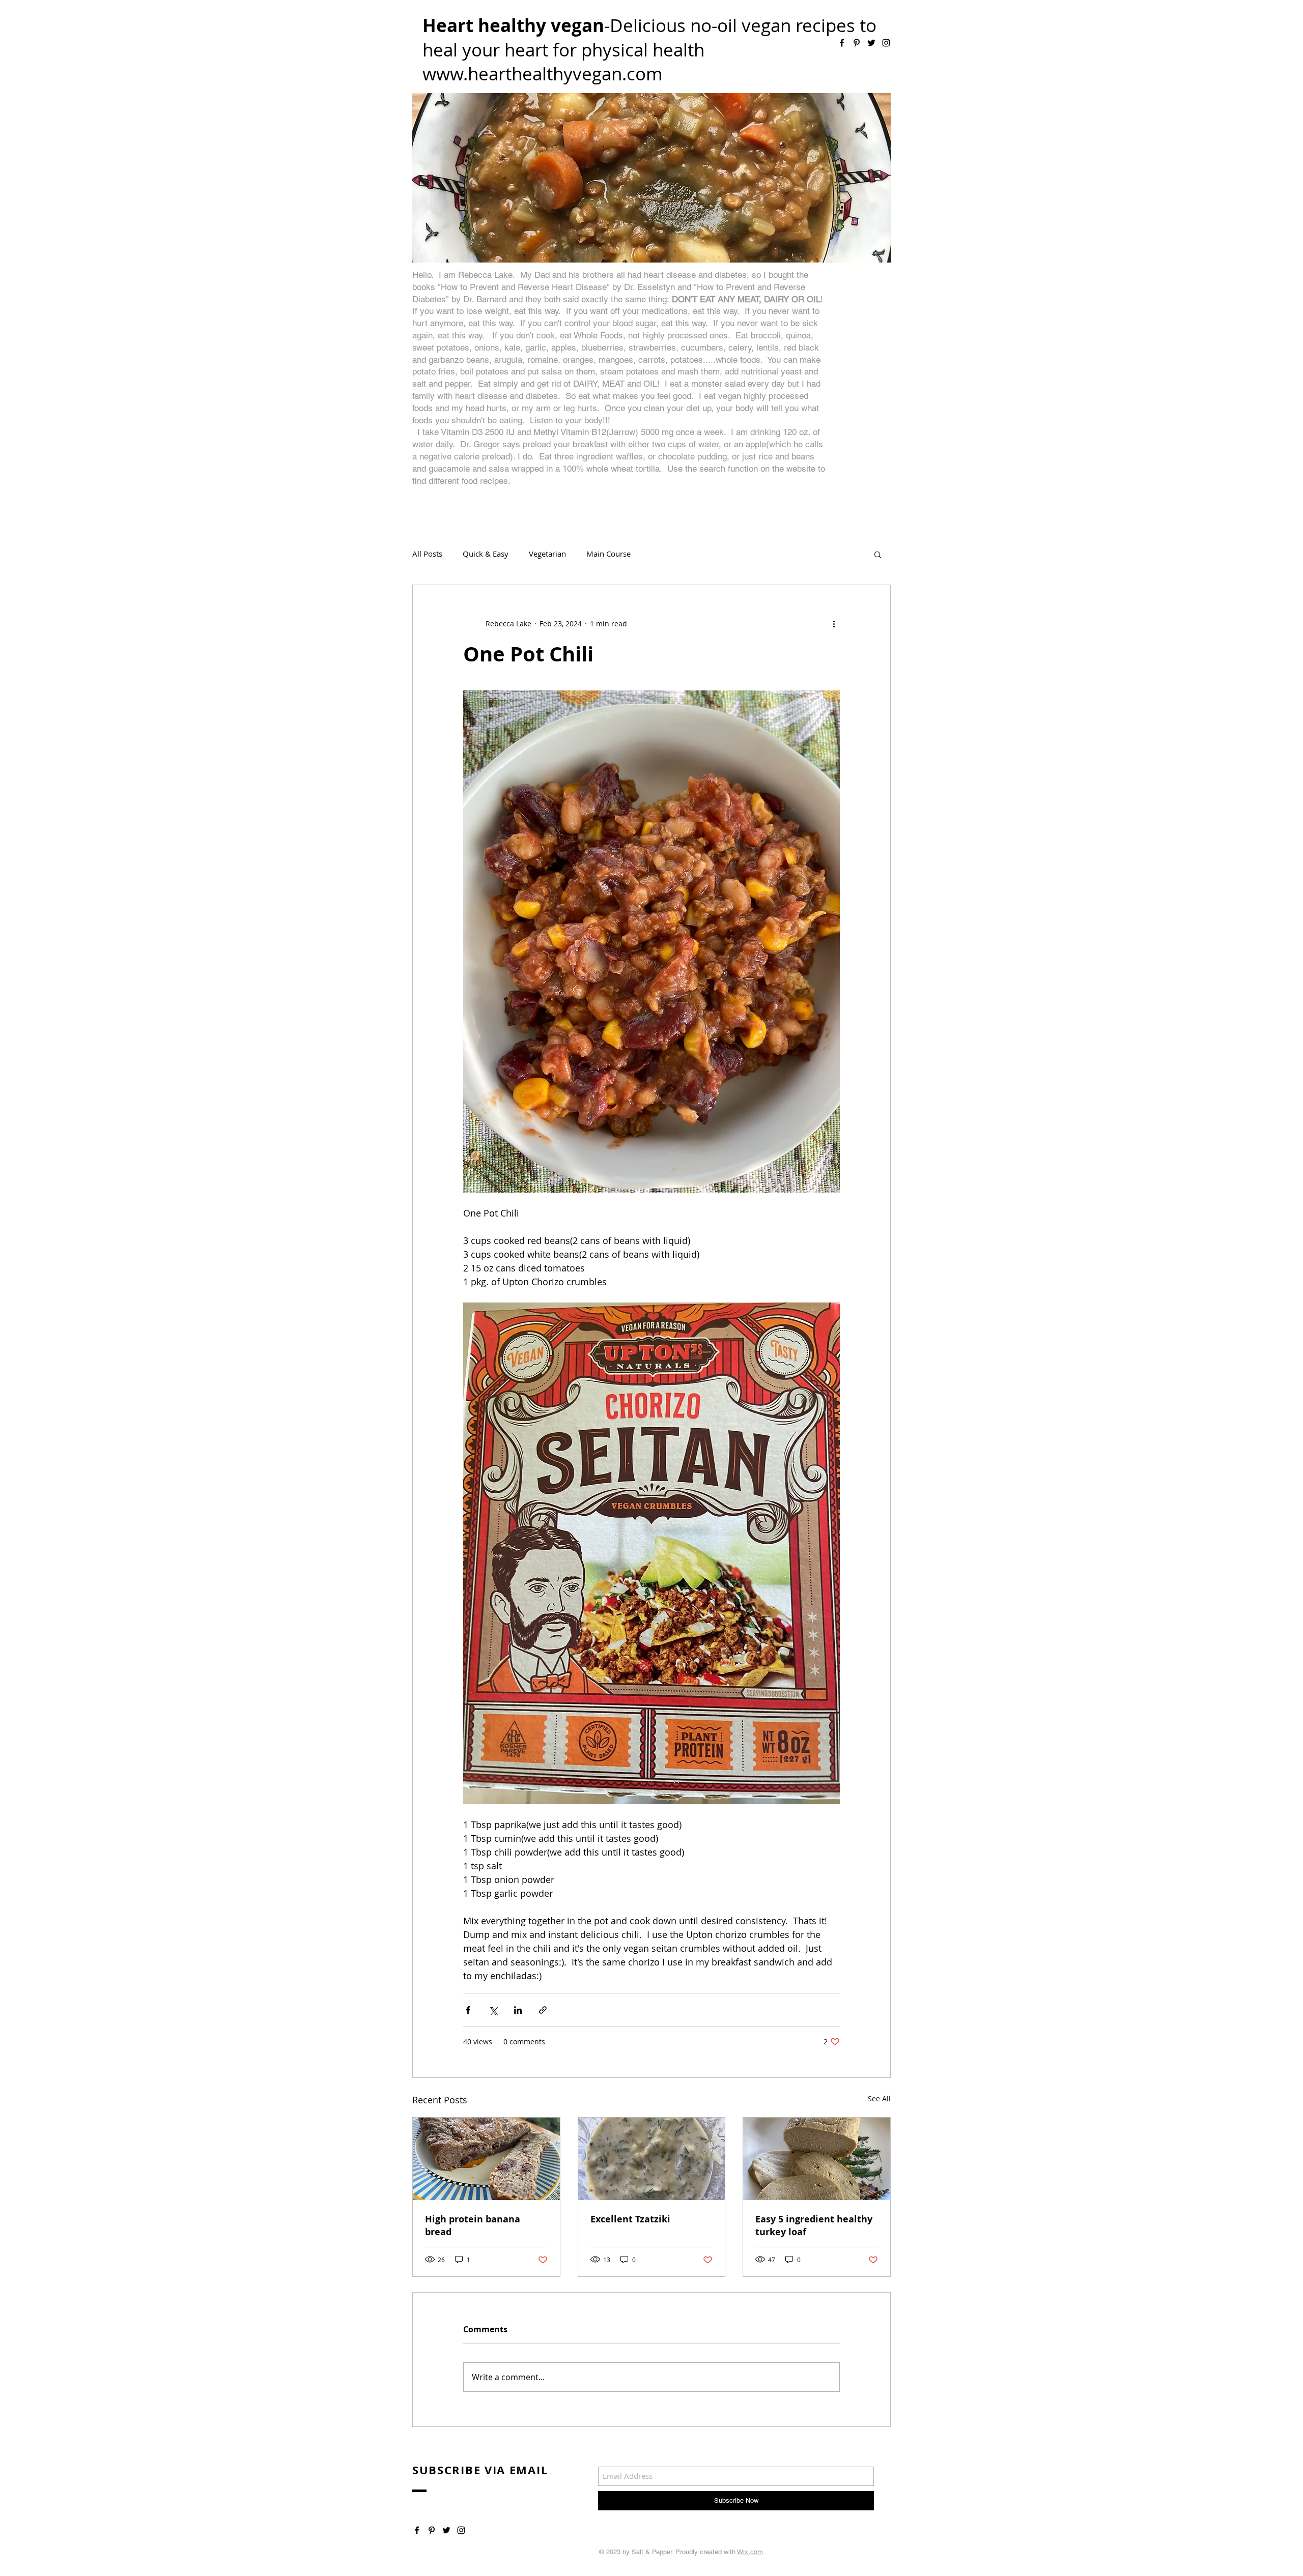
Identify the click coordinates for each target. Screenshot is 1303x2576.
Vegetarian (547, 554)
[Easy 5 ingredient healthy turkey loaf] (817, 2159)
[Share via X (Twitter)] (493, 2010)
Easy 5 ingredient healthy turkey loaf (814, 2225)
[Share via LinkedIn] (518, 2010)
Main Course (608, 554)
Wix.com (750, 2552)
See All (879, 2099)
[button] (878, 554)
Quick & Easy (486, 554)
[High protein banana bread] (486, 2159)
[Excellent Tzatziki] (652, 2159)
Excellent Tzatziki (630, 2219)
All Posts (427, 554)
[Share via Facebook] (468, 2010)
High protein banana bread (473, 2225)
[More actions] (834, 624)
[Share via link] (543, 2010)
